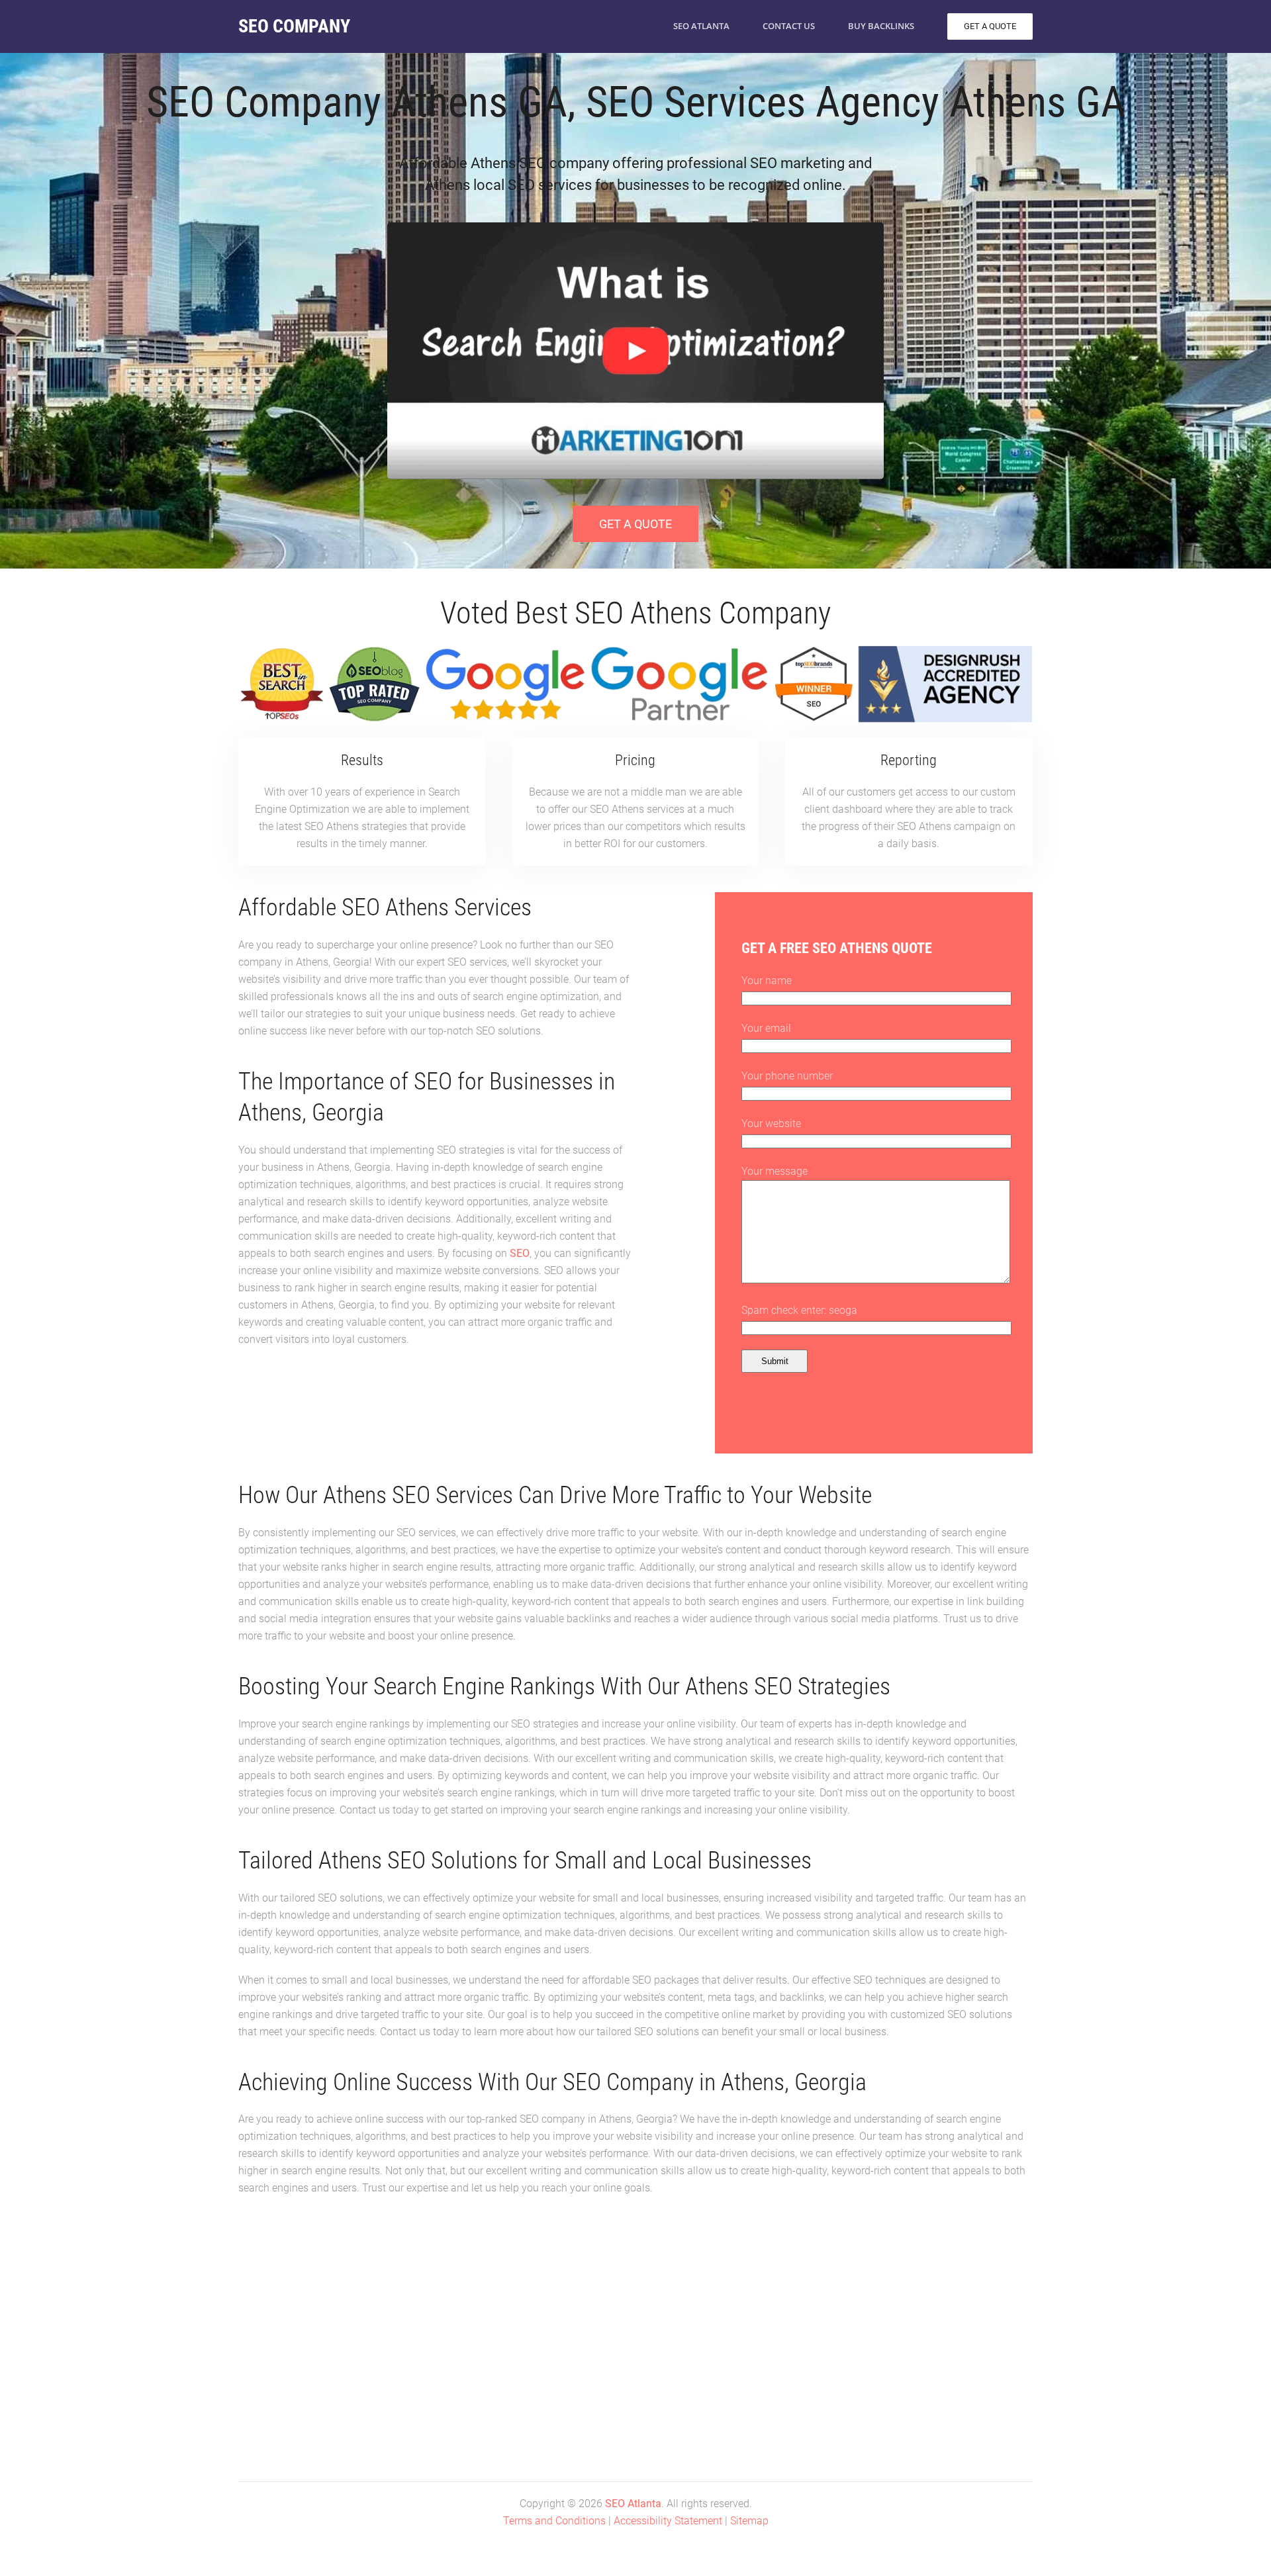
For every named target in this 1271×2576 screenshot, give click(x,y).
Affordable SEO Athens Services (385, 907)
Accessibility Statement (668, 2521)
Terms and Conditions (554, 2521)
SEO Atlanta (701, 26)
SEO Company (294, 26)
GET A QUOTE (990, 26)
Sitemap (749, 2521)
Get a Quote (635, 524)
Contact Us (789, 26)
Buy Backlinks (881, 26)
